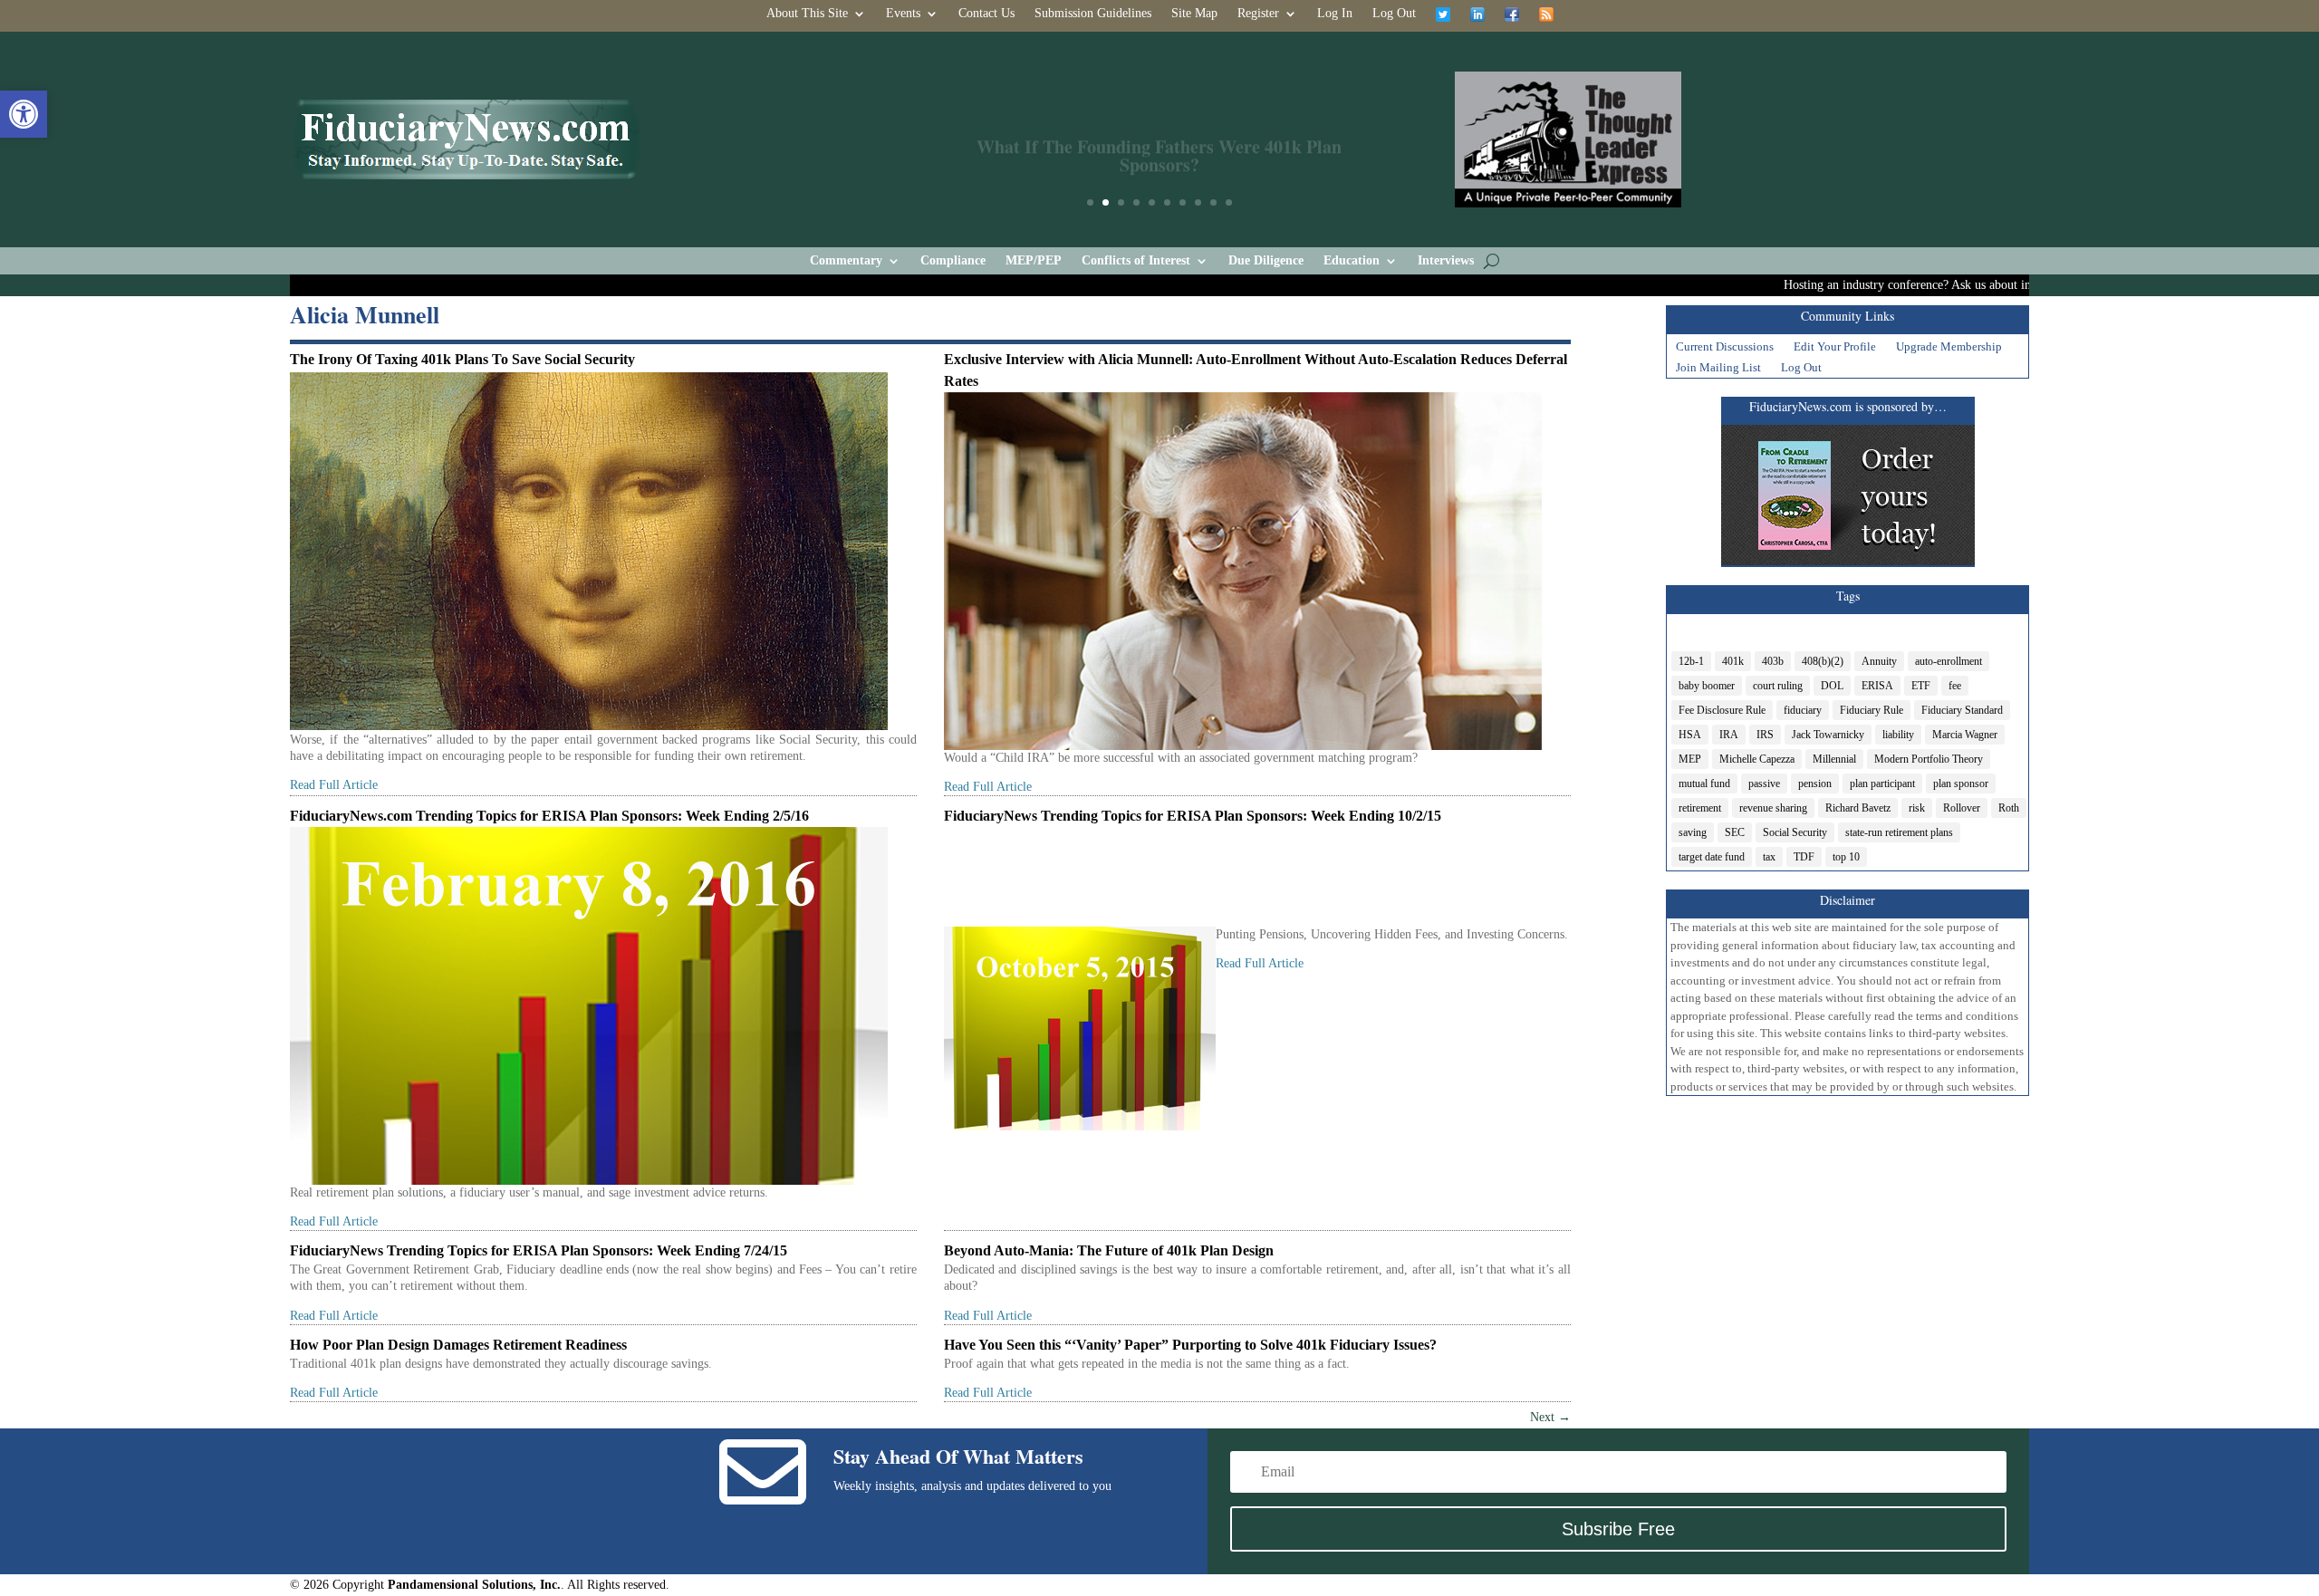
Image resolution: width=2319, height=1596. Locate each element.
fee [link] (1955, 686)
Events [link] (903, 14)
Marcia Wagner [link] (1965, 735)
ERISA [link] (1877, 686)
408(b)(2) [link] (1823, 661)
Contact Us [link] (986, 14)
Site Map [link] (1194, 14)
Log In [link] (1335, 14)
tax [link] (1769, 857)
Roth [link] (2009, 808)
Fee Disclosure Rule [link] (1722, 710)
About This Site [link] (807, 14)
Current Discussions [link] (1725, 349)
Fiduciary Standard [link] (1962, 710)
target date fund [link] (1712, 857)
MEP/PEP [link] (1034, 261)
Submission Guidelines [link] (1093, 14)
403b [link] (1773, 661)
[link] (24, 114)
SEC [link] (1735, 832)
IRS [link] (1765, 735)
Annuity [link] (1879, 661)
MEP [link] (1690, 759)
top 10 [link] (1846, 857)
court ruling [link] (1778, 686)
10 (1229, 202)
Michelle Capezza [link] (1757, 759)
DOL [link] (1832, 686)
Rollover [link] (1962, 808)
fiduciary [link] (1803, 710)
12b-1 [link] (1691, 661)
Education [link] (1352, 261)
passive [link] (1764, 784)
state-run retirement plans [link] (1899, 832)
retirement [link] (1700, 808)
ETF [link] (1921, 686)
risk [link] (1917, 808)
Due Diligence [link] (1266, 261)
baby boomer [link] (1707, 686)
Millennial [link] (1834, 759)
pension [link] (1815, 784)
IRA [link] (1729, 735)
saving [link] (1693, 832)
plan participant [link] (1882, 784)
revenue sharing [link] (1773, 808)
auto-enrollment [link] (1949, 661)
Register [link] (1258, 14)
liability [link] (1898, 735)
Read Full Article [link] (334, 785)
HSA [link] (1690, 735)
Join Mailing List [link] (1718, 370)
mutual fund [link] (1704, 784)
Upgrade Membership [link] (1949, 349)
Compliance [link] (953, 261)
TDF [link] (1804, 857)
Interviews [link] (1446, 261)
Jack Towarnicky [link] (1828, 735)
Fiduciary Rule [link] (1872, 710)
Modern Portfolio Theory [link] (1929, 759)
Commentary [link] (846, 261)
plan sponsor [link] (1961, 784)
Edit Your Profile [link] (1835, 349)
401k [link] (1733, 661)
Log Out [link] (1394, 14)
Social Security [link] (1795, 832)
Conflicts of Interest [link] (1136, 261)
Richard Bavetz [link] (1858, 808)
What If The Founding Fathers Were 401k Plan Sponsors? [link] (1159, 139)
